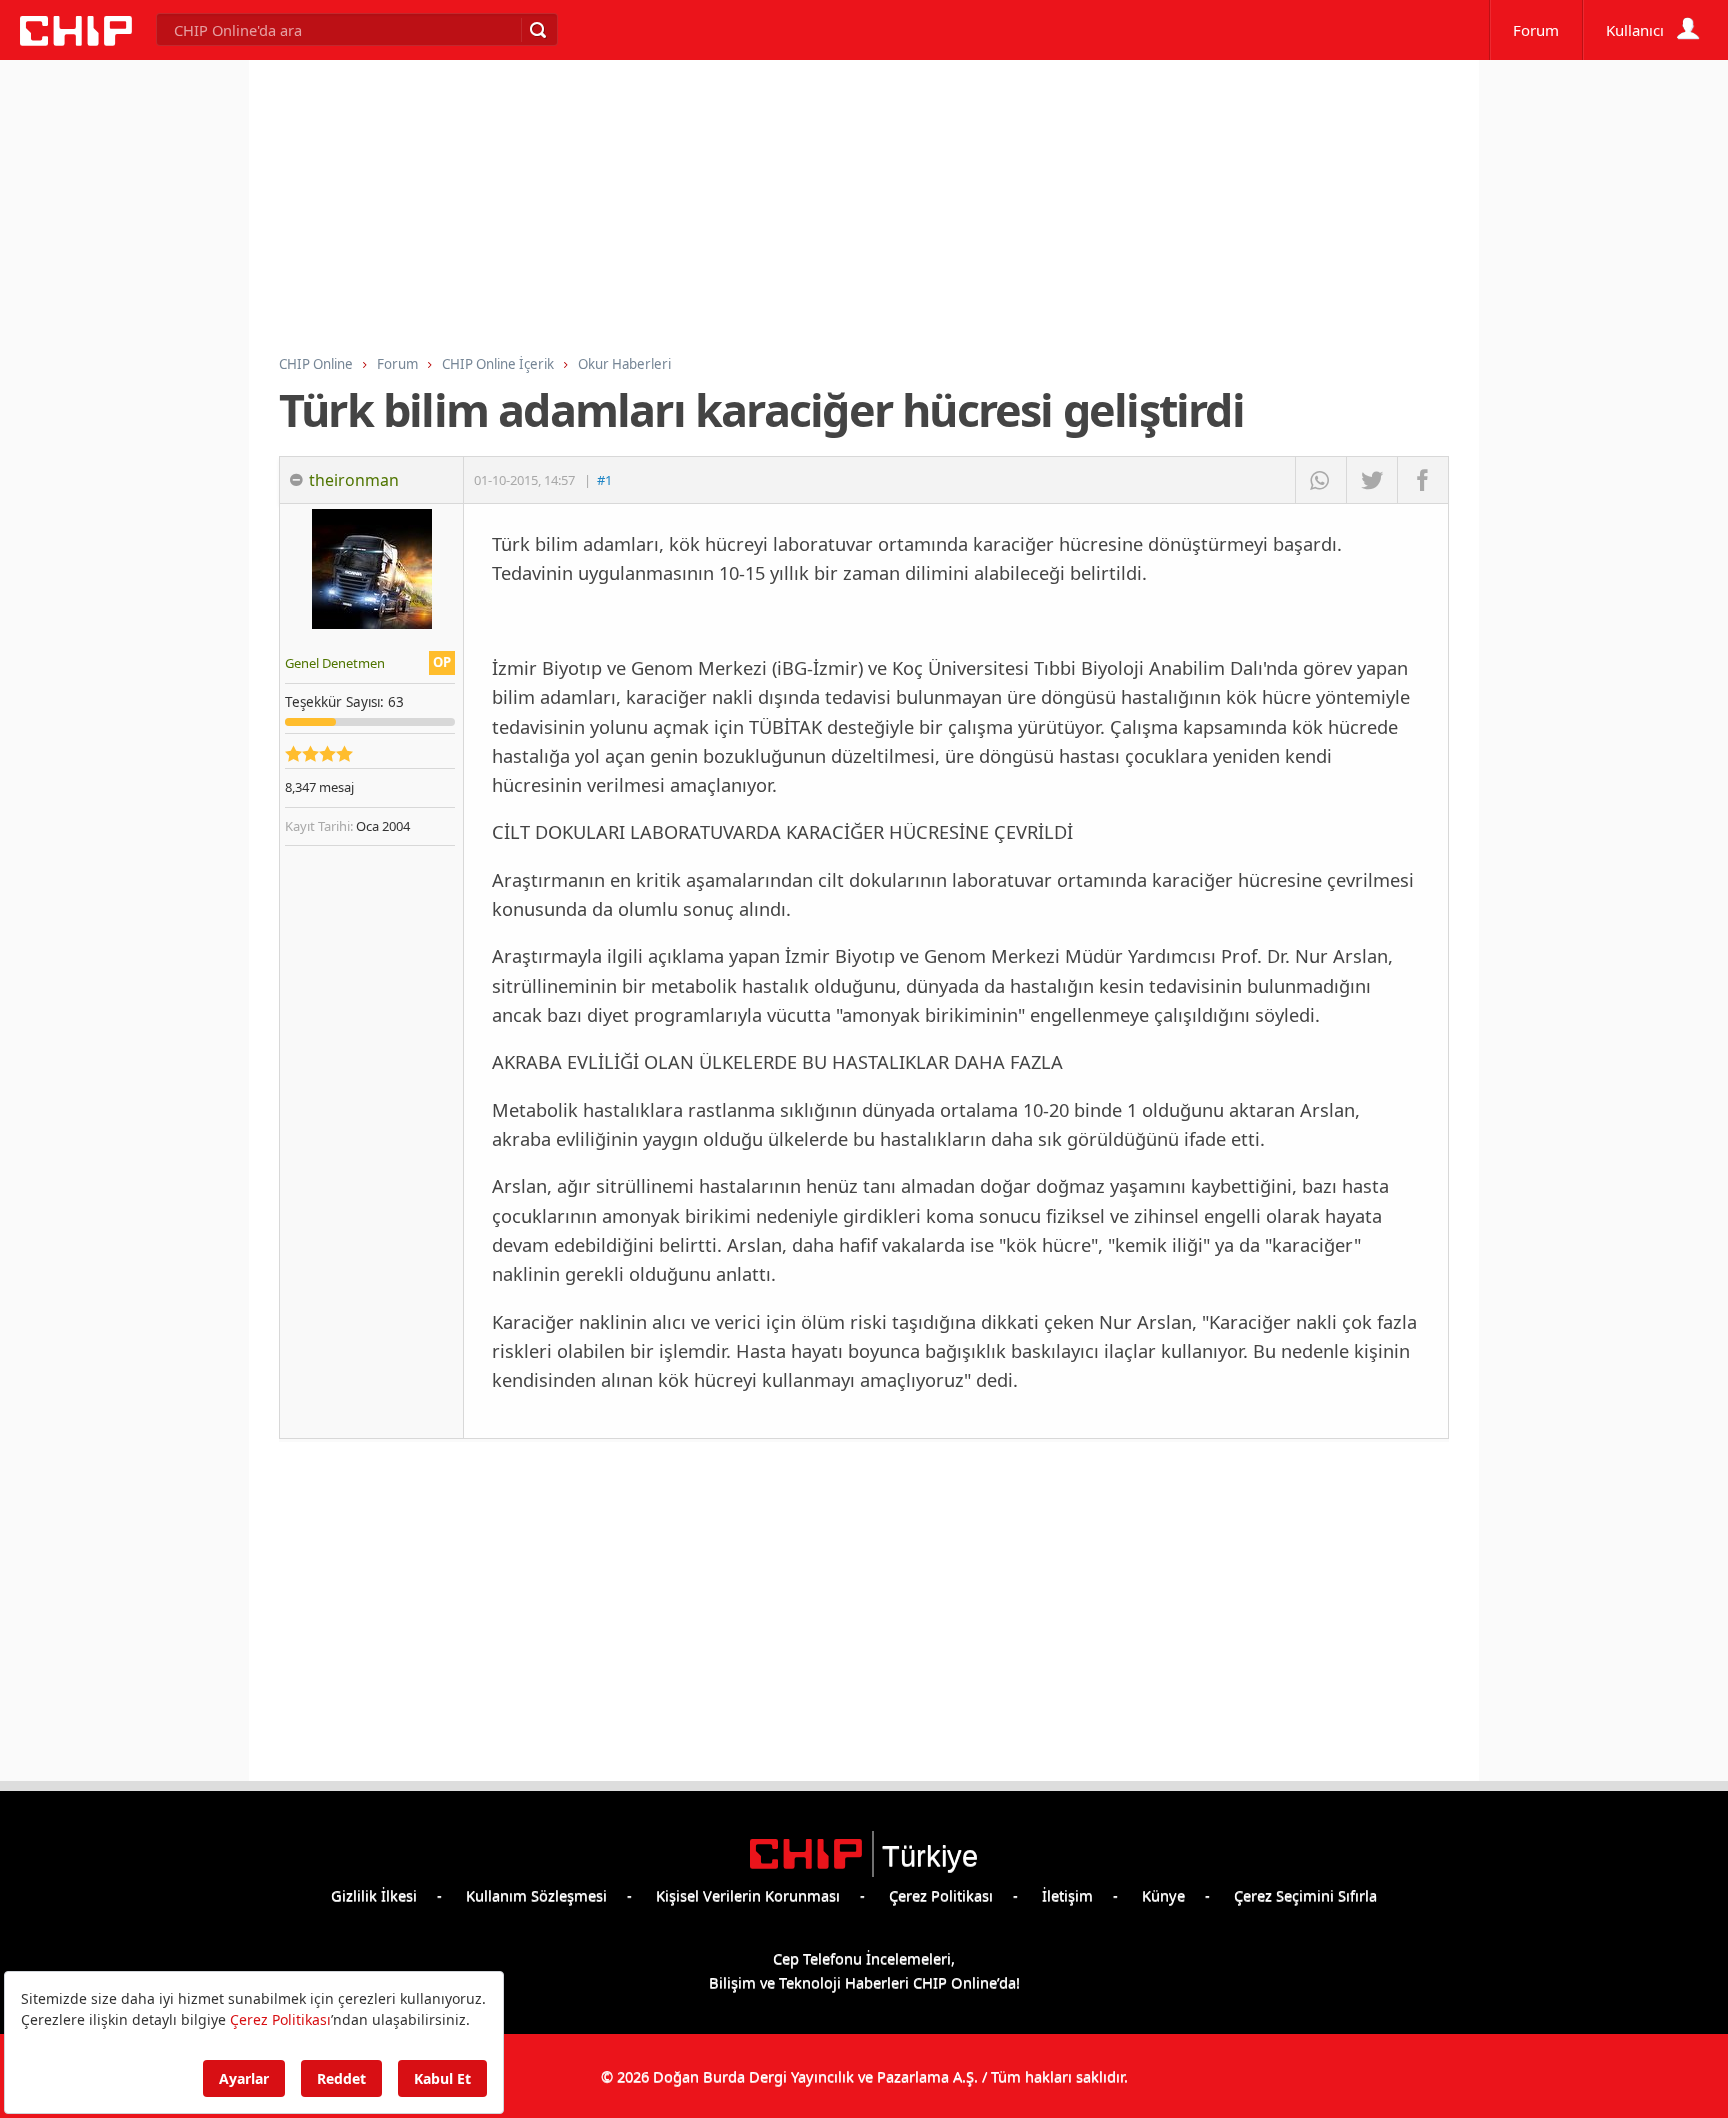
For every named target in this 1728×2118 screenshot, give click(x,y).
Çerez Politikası (941, 1895)
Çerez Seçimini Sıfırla (1305, 1895)
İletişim (1067, 1895)
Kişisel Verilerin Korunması (748, 1895)
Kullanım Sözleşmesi (536, 1895)
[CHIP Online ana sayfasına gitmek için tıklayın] (76, 40)
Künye (1163, 1895)
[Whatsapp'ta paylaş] (1320, 480)
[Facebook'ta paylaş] (1422, 480)
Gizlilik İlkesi (374, 1895)
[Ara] (537, 30)
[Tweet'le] (1371, 480)
